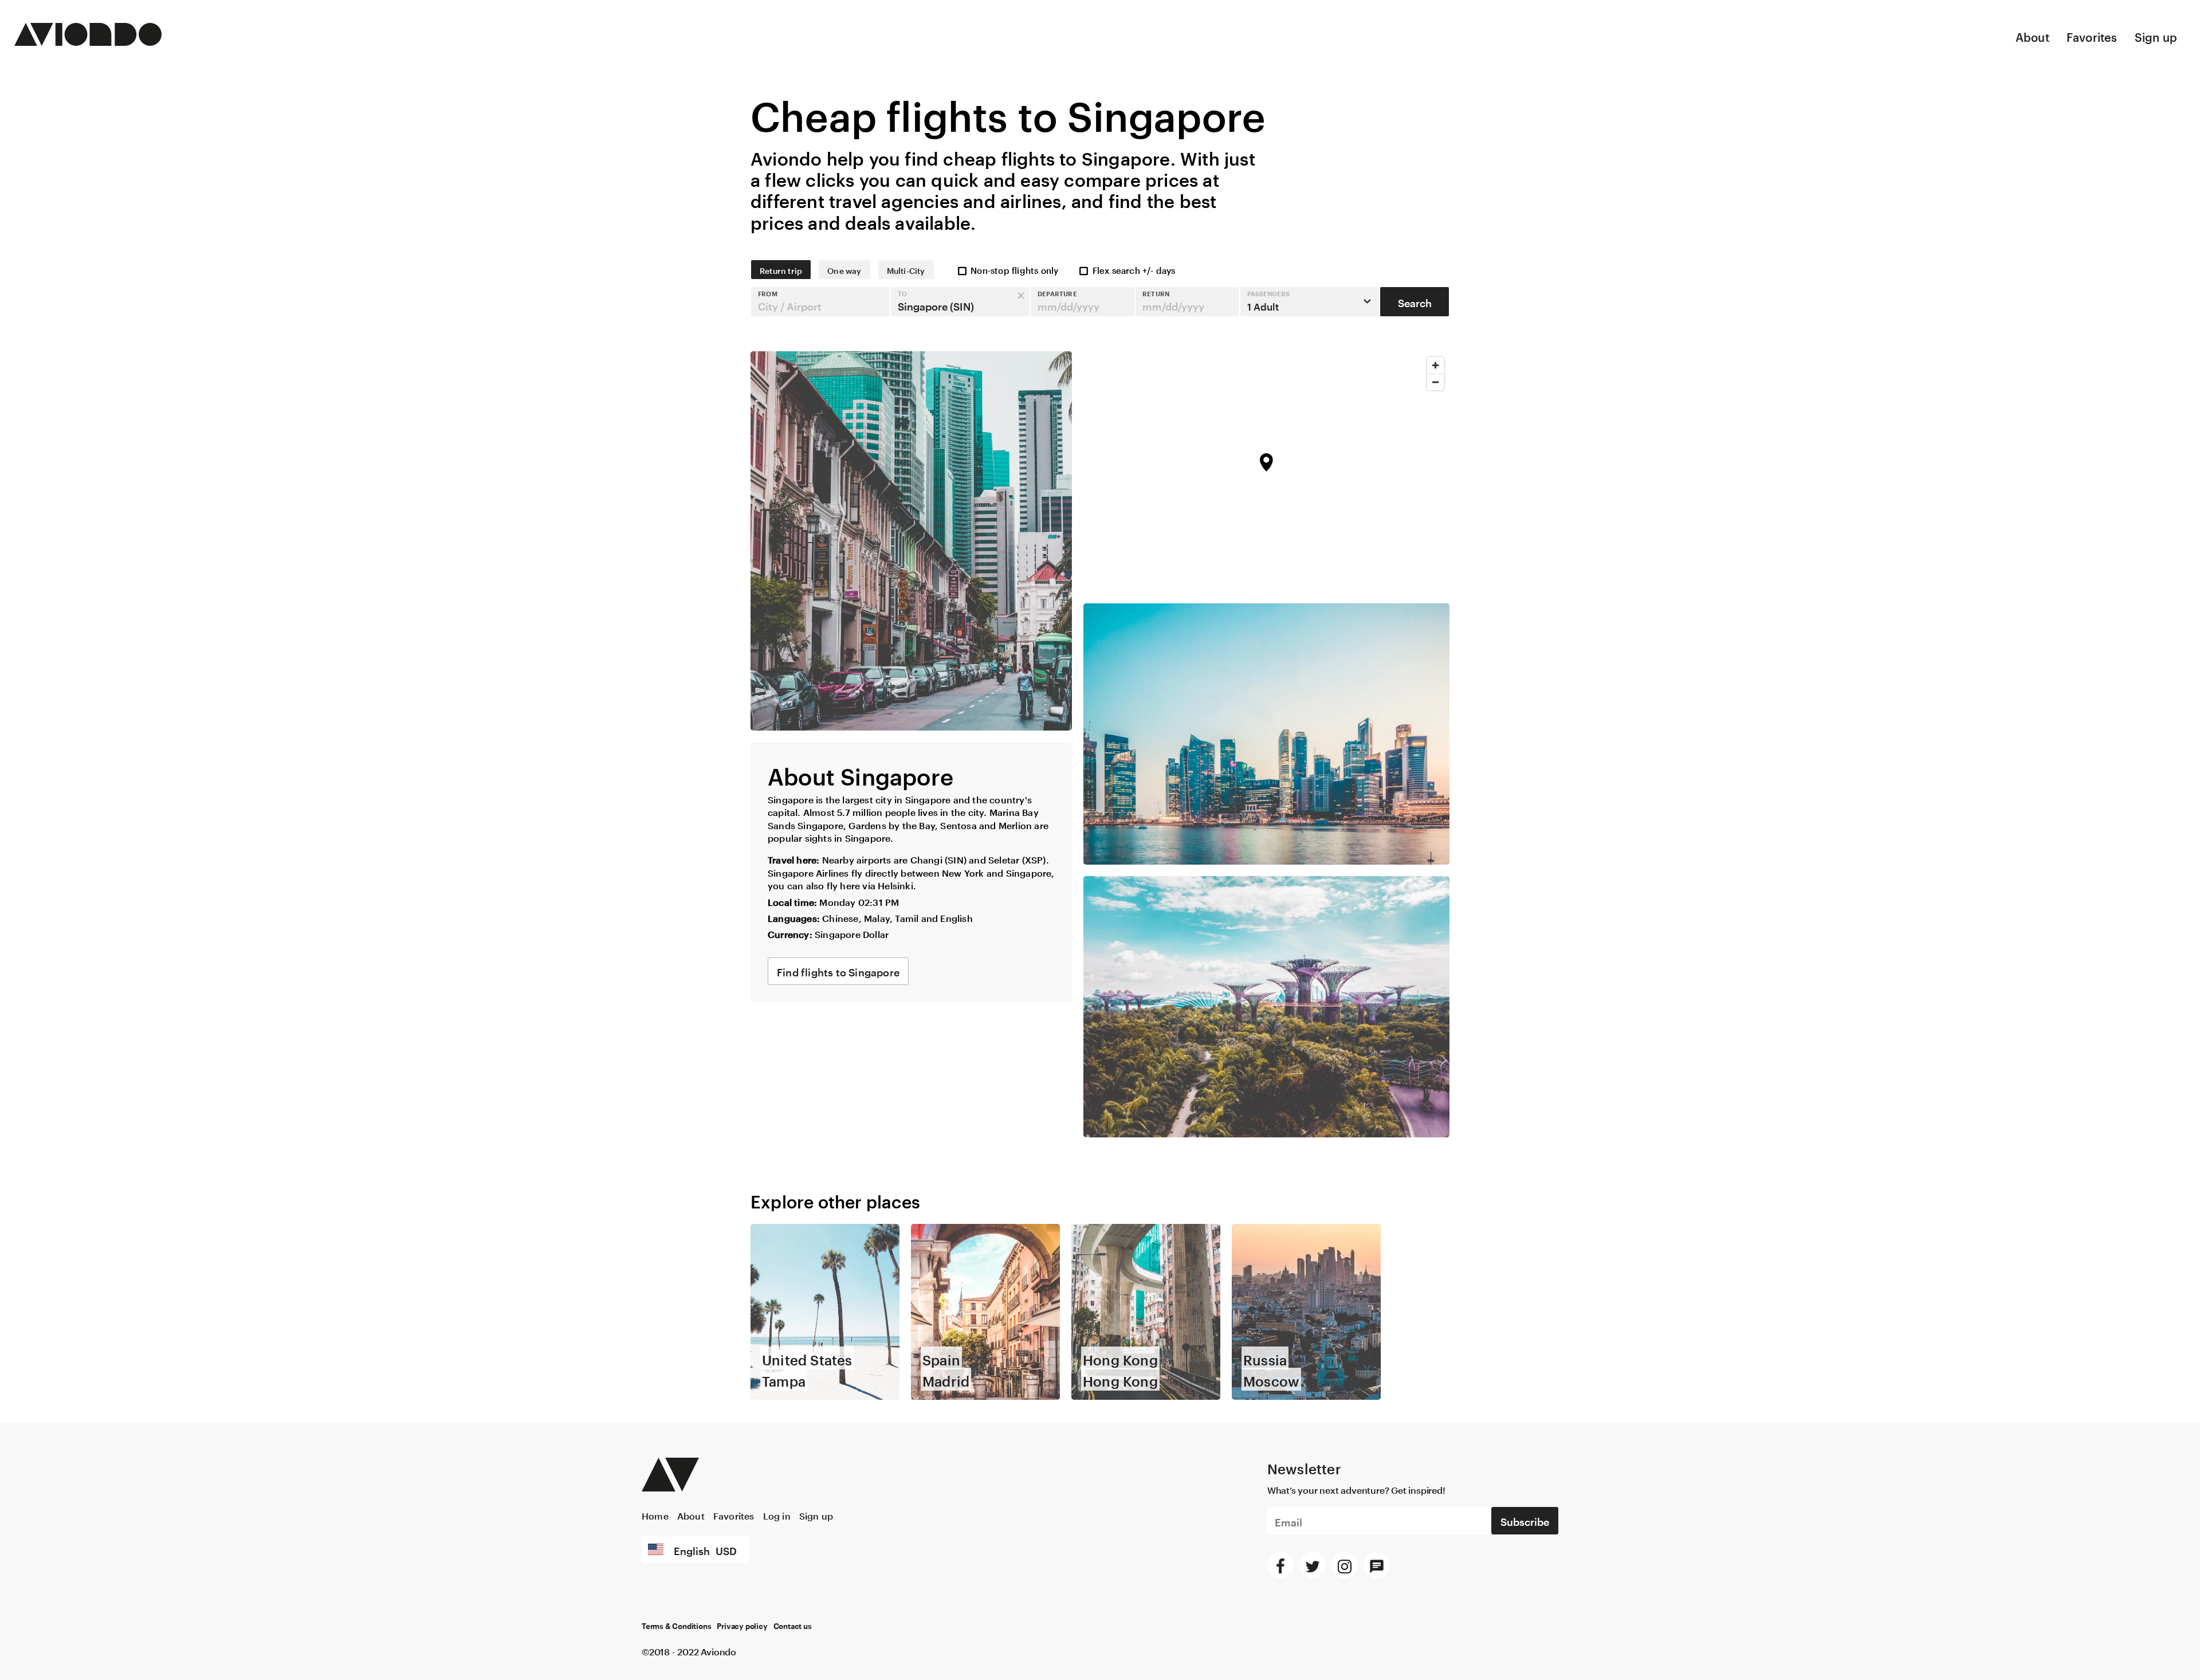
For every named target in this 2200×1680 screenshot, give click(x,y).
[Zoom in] (1435, 365)
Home (655, 1515)
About (2032, 36)
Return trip (781, 270)
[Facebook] (1280, 1565)
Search (1415, 301)
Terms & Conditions (676, 1627)
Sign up (2156, 36)
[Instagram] (1345, 1565)
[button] (820, 302)
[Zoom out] (1435, 382)
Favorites (2092, 36)
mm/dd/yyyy (1068, 305)
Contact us (793, 1627)
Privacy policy (742, 1627)
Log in (777, 1515)
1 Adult (1268, 301)
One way (844, 270)
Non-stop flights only (1014, 269)
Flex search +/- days (1134, 269)
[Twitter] (1313, 1565)
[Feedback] (1377, 1565)
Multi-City (906, 270)
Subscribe (1525, 1520)
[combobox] (820, 302)
